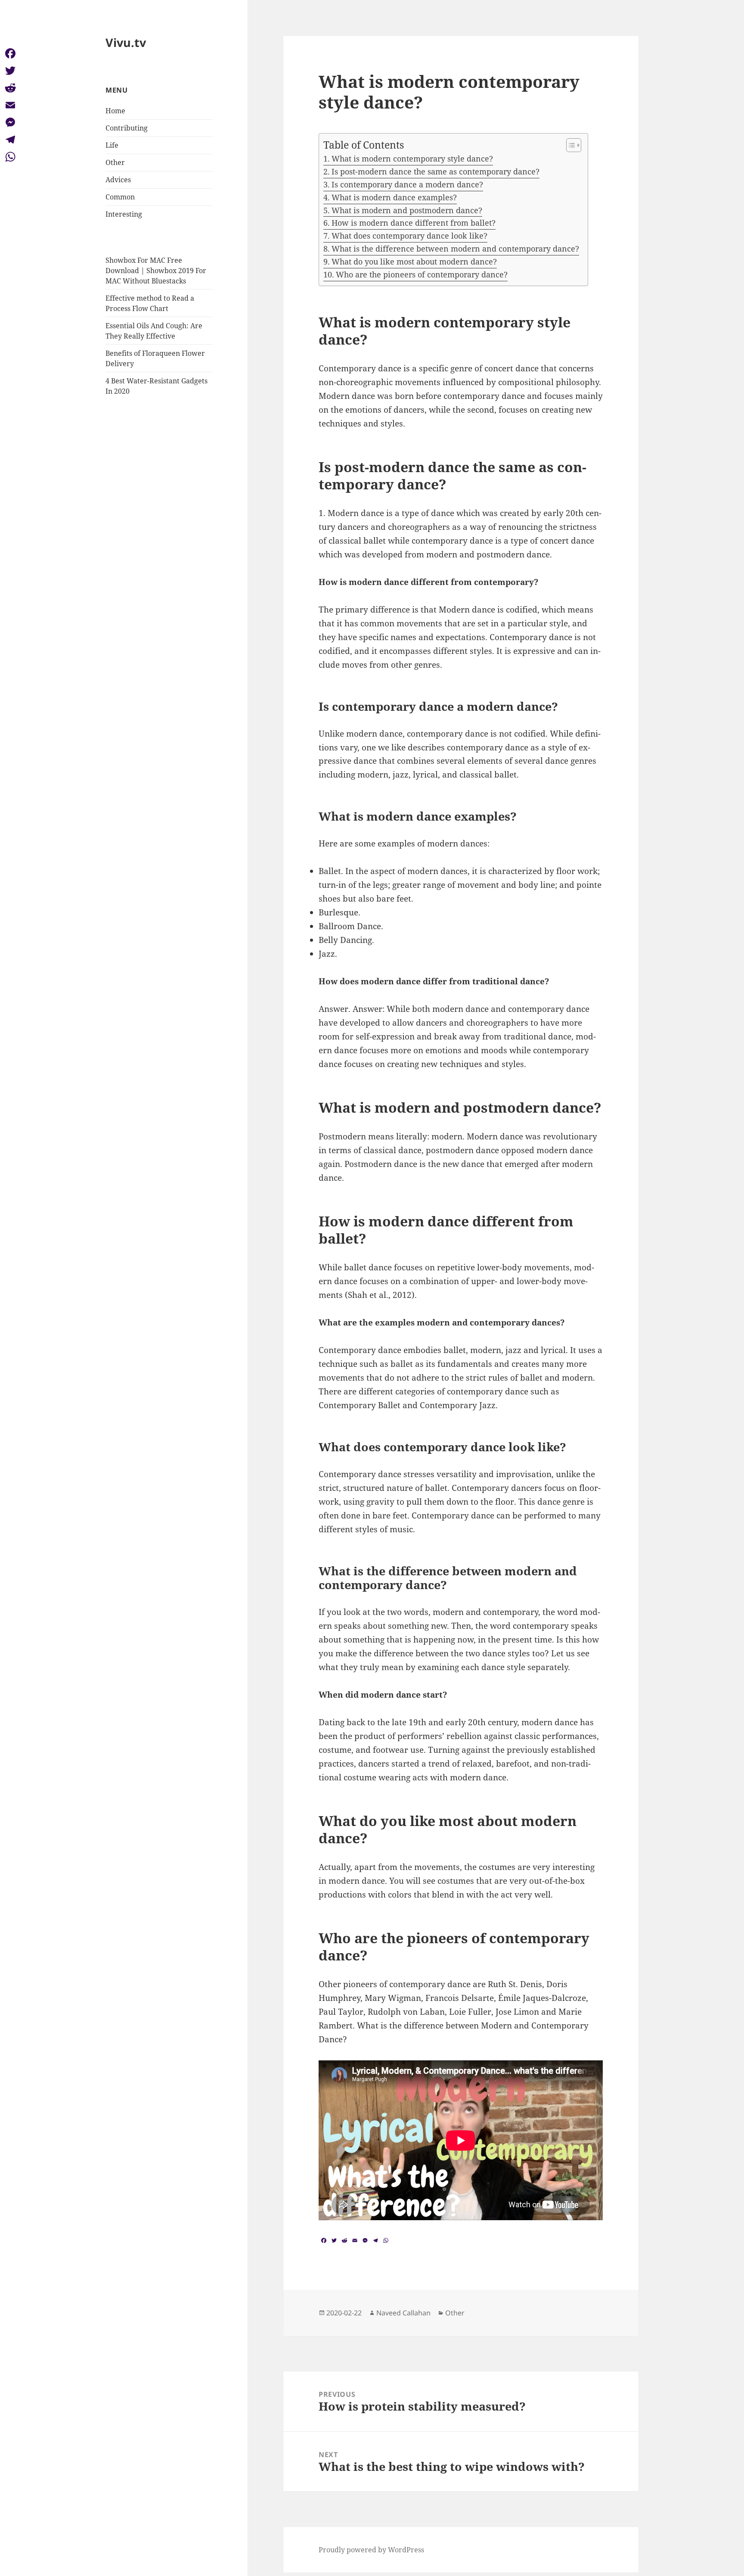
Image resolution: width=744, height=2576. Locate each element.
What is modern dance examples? (394, 197)
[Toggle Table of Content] (569, 145)
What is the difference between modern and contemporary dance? (455, 249)
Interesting (124, 214)
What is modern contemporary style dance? (412, 159)
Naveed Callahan (403, 2313)
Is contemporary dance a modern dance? (407, 184)
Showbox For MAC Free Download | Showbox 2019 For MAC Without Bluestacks (156, 271)
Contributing (127, 128)
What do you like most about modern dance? (414, 261)
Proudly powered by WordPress (371, 2550)
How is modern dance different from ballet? (414, 223)
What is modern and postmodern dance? (407, 210)
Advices (118, 180)
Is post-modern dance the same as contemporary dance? (436, 171)
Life (112, 145)
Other (115, 162)
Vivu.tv (126, 42)
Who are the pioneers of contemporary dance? (422, 274)
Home (115, 111)
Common (120, 197)
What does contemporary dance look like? (409, 236)
